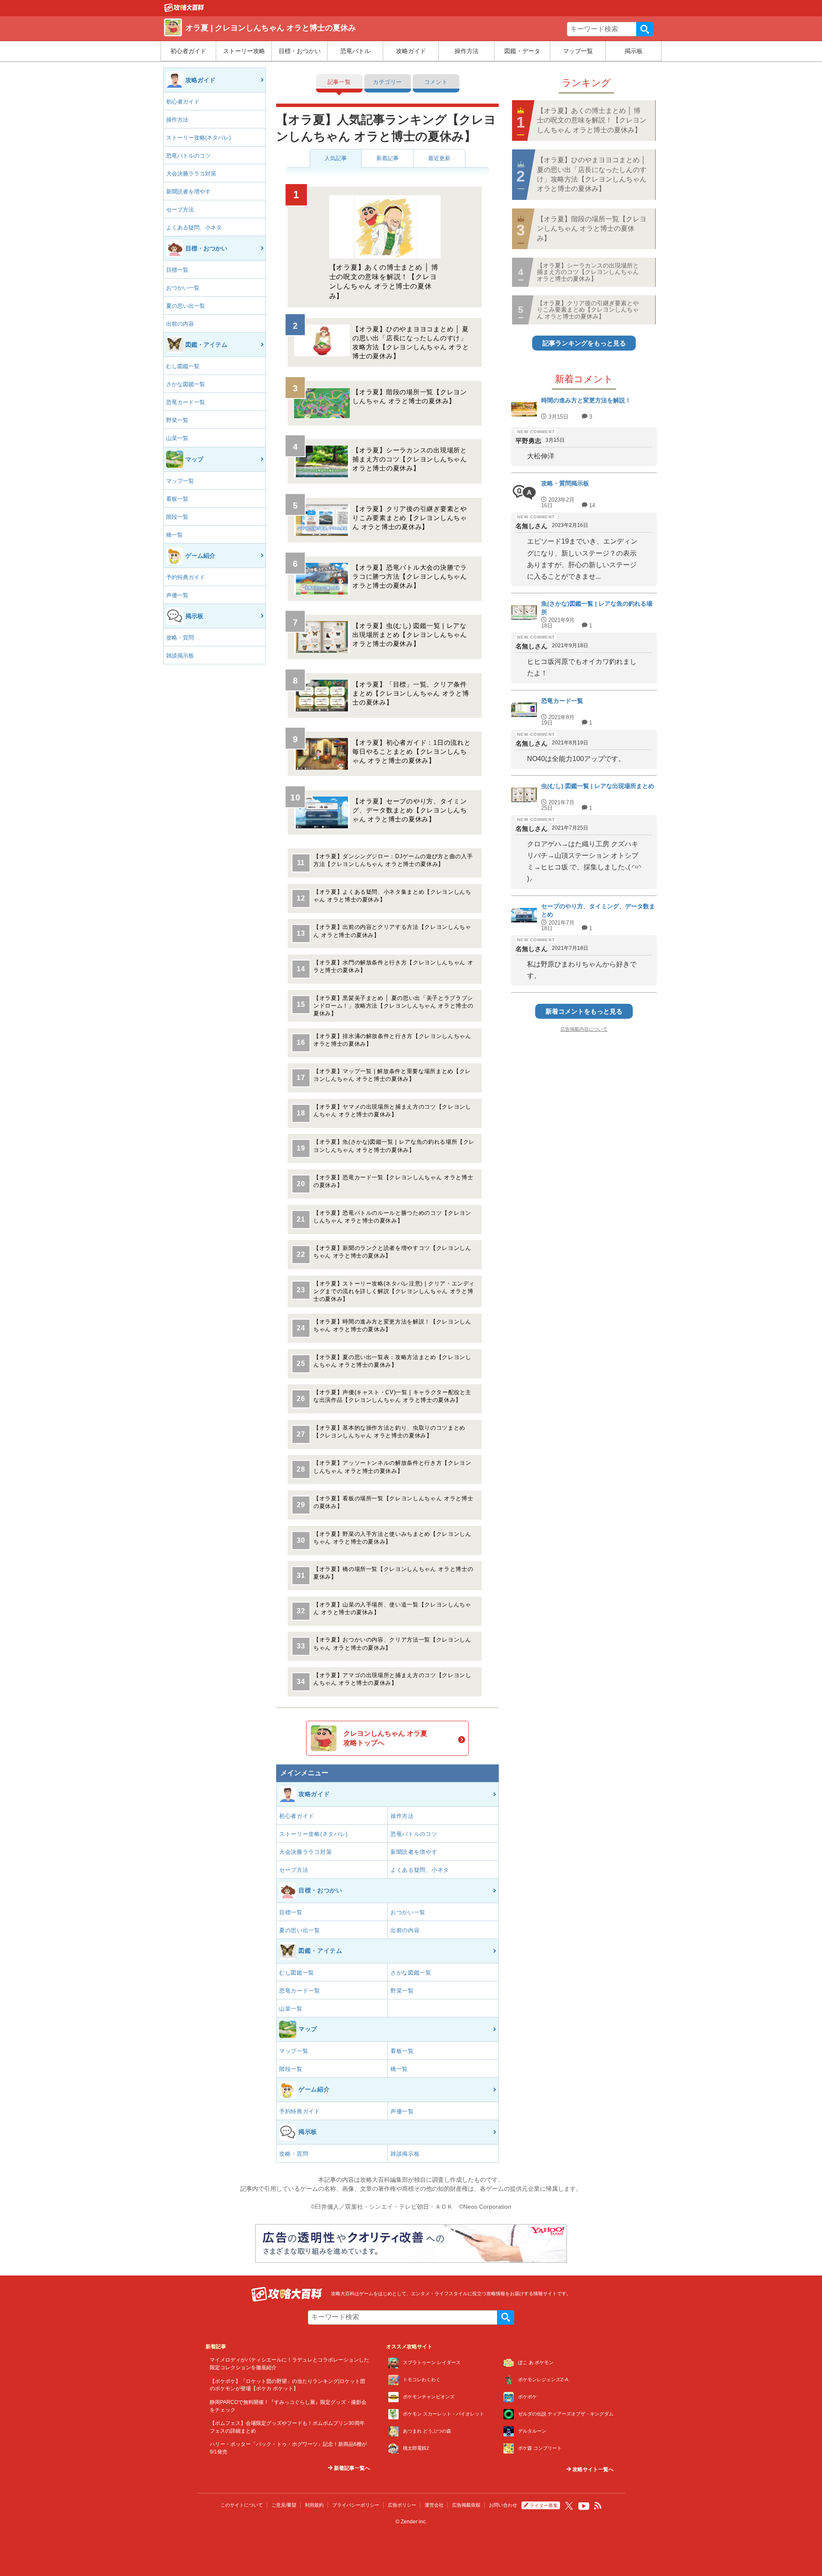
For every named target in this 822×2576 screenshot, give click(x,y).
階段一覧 (177, 517)
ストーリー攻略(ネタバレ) (198, 138)
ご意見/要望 (284, 2505)
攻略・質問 (180, 638)
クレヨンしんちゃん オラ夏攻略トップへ (385, 1738)
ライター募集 (544, 2505)
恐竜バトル (355, 51)
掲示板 (634, 51)
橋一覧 (174, 535)
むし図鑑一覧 (183, 366)
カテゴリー (387, 82)
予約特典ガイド (186, 577)
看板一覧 (177, 499)
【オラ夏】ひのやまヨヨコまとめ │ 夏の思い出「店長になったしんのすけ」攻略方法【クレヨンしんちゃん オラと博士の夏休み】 (592, 174)
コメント (436, 82)
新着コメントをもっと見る (584, 1011)
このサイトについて (242, 2505)
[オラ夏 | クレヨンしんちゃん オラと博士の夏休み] (184, 10)
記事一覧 (339, 82)
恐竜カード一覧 (186, 402)
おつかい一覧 (183, 288)
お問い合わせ (503, 2505)
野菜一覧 (177, 420)
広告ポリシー (402, 2505)
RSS (598, 2506)
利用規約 (314, 2505)
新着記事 (387, 158)
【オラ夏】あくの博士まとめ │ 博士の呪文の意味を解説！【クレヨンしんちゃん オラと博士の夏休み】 (592, 120)
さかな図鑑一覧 (186, 384)
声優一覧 (177, 595)
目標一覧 (177, 270)
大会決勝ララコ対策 (191, 174)
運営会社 (434, 2505)
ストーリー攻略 (244, 51)
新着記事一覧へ (351, 2468)
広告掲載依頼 (466, 2505)
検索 (645, 29)
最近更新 (439, 158)
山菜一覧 (177, 438)
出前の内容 (180, 324)
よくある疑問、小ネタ (194, 228)
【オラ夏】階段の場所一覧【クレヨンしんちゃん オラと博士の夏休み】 (592, 229)
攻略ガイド (411, 51)
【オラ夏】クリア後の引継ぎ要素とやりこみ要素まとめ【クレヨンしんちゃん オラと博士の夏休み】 (588, 310)
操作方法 (467, 51)
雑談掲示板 (180, 656)
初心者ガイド (188, 51)
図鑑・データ (522, 51)
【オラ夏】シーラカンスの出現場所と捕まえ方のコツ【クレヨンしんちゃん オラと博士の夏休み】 (588, 272)
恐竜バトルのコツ (188, 156)
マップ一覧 (578, 51)
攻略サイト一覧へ (592, 2469)
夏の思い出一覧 (186, 306)
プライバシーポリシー (356, 2505)
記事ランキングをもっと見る (584, 343)
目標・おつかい (300, 51)
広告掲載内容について (584, 1029)
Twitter (569, 2506)
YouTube (584, 2506)
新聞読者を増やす (188, 192)
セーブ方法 (180, 210)
